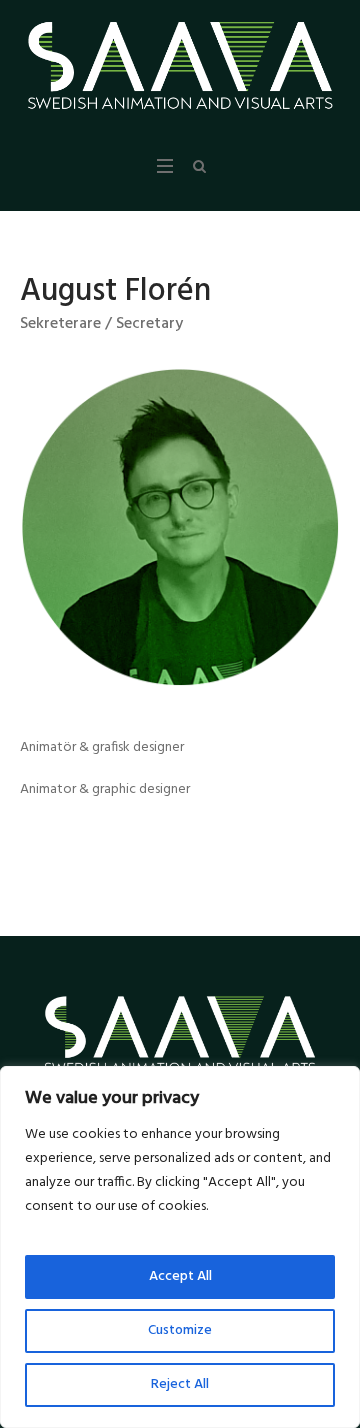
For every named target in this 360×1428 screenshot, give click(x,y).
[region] (180, 1247)
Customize (180, 1330)
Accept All (180, 1276)
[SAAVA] (180, 66)
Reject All (180, 1384)
